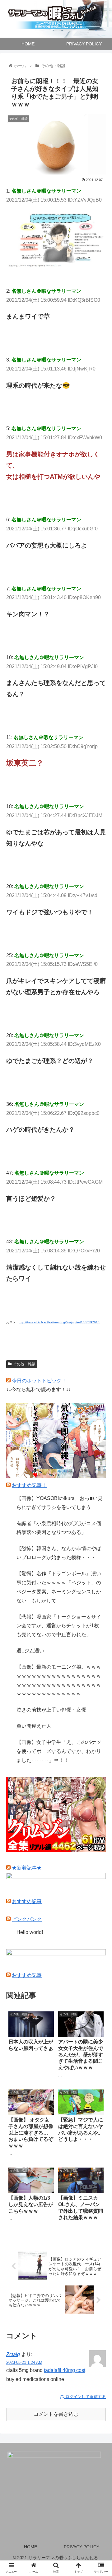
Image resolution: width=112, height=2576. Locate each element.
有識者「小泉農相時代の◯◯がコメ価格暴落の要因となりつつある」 (59, 1528)
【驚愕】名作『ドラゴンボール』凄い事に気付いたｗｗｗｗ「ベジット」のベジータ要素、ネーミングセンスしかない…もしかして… (59, 1587)
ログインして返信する (85, 2397)
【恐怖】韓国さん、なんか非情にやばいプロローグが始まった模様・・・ (59, 1553)
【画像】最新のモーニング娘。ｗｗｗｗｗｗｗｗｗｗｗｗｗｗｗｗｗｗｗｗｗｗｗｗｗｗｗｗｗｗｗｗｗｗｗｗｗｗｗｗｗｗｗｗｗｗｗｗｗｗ (59, 1680)
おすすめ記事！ (29, 1485)
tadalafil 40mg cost (65, 2370)
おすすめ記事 (27, 1901)
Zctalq (13, 2354)
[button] (100, 1320)
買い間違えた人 (34, 1726)
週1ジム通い (30, 1651)
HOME (30, 2547)
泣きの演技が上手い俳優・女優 (51, 1710)
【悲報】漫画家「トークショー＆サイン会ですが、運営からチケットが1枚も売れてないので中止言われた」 (59, 1626)
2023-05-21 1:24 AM (24, 2362)
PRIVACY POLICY (82, 2547)
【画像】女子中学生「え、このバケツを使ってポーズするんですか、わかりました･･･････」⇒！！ (59, 1751)
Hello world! (30, 1932)
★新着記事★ (27, 1868)
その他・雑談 (24, 1364)
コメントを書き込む (56, 2414)
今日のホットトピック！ (39, 1381)
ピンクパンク (27, 1919)
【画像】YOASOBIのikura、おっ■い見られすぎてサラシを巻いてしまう (60, 1503)
